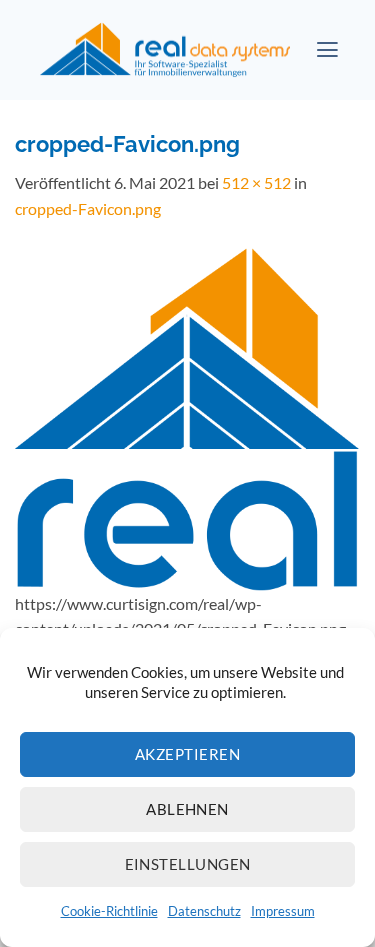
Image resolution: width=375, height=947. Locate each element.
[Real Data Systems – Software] (165, 50)
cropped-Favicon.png (88, 208)
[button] (327, 50)
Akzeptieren (187, 754)
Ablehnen (187, 809)
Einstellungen (188, 864)
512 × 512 (256, 182)
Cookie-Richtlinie (109, 911)
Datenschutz (204, 911)
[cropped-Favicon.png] (187, 415)
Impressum (283, 911)
